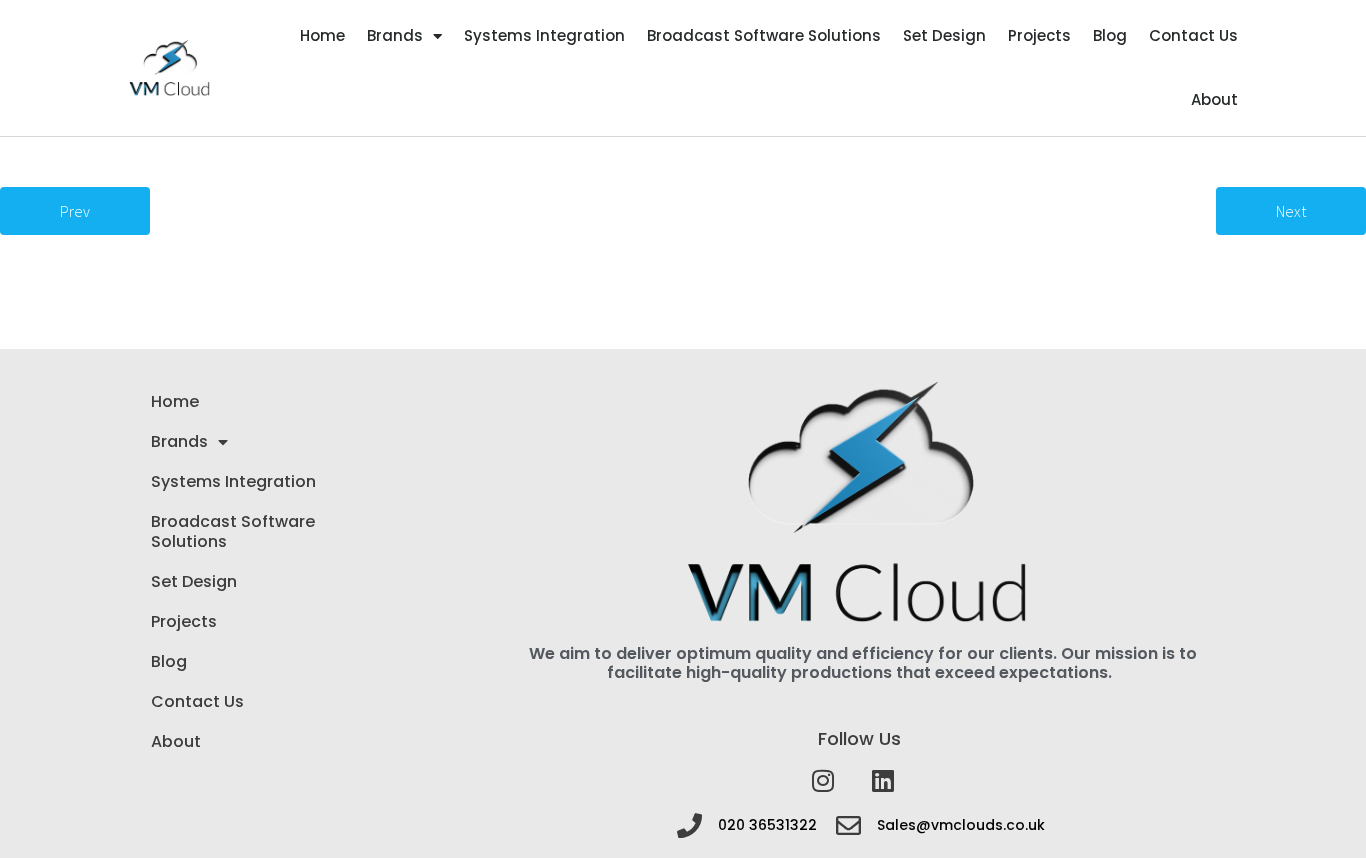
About (1214, 99)
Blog (1110, 35)
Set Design (944, 35)
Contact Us (1193, 35)
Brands (395, 35)
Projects (1039, 35)
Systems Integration (544, 35)
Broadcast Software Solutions (764, 35)
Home (322, 35)
